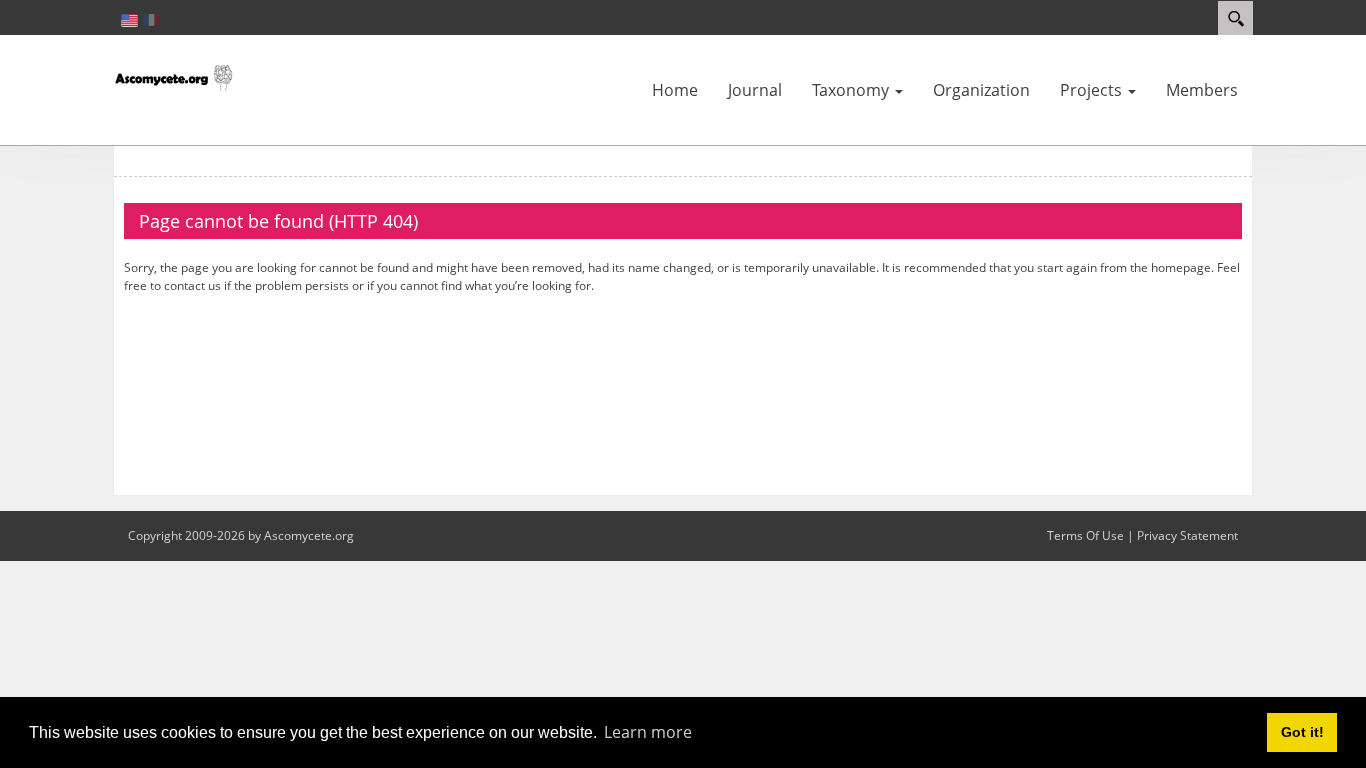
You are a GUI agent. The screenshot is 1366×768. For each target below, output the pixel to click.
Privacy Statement (1187, 535)
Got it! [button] (1302, 732)
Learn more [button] (648, 732)
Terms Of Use (1085, 535)
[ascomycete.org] (173, 76)
